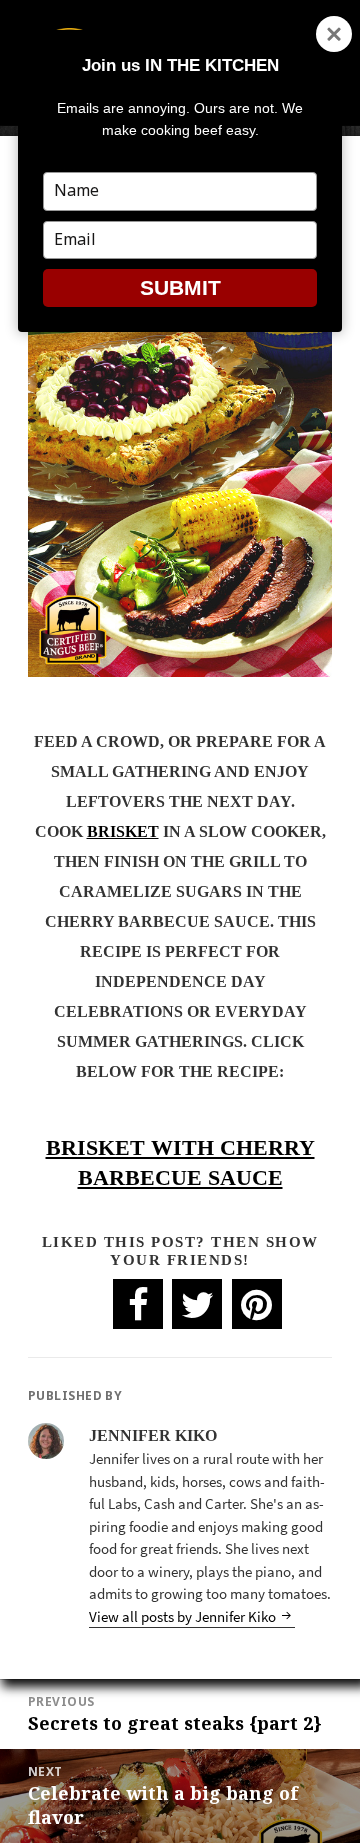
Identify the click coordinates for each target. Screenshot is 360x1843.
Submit (180, 287)
